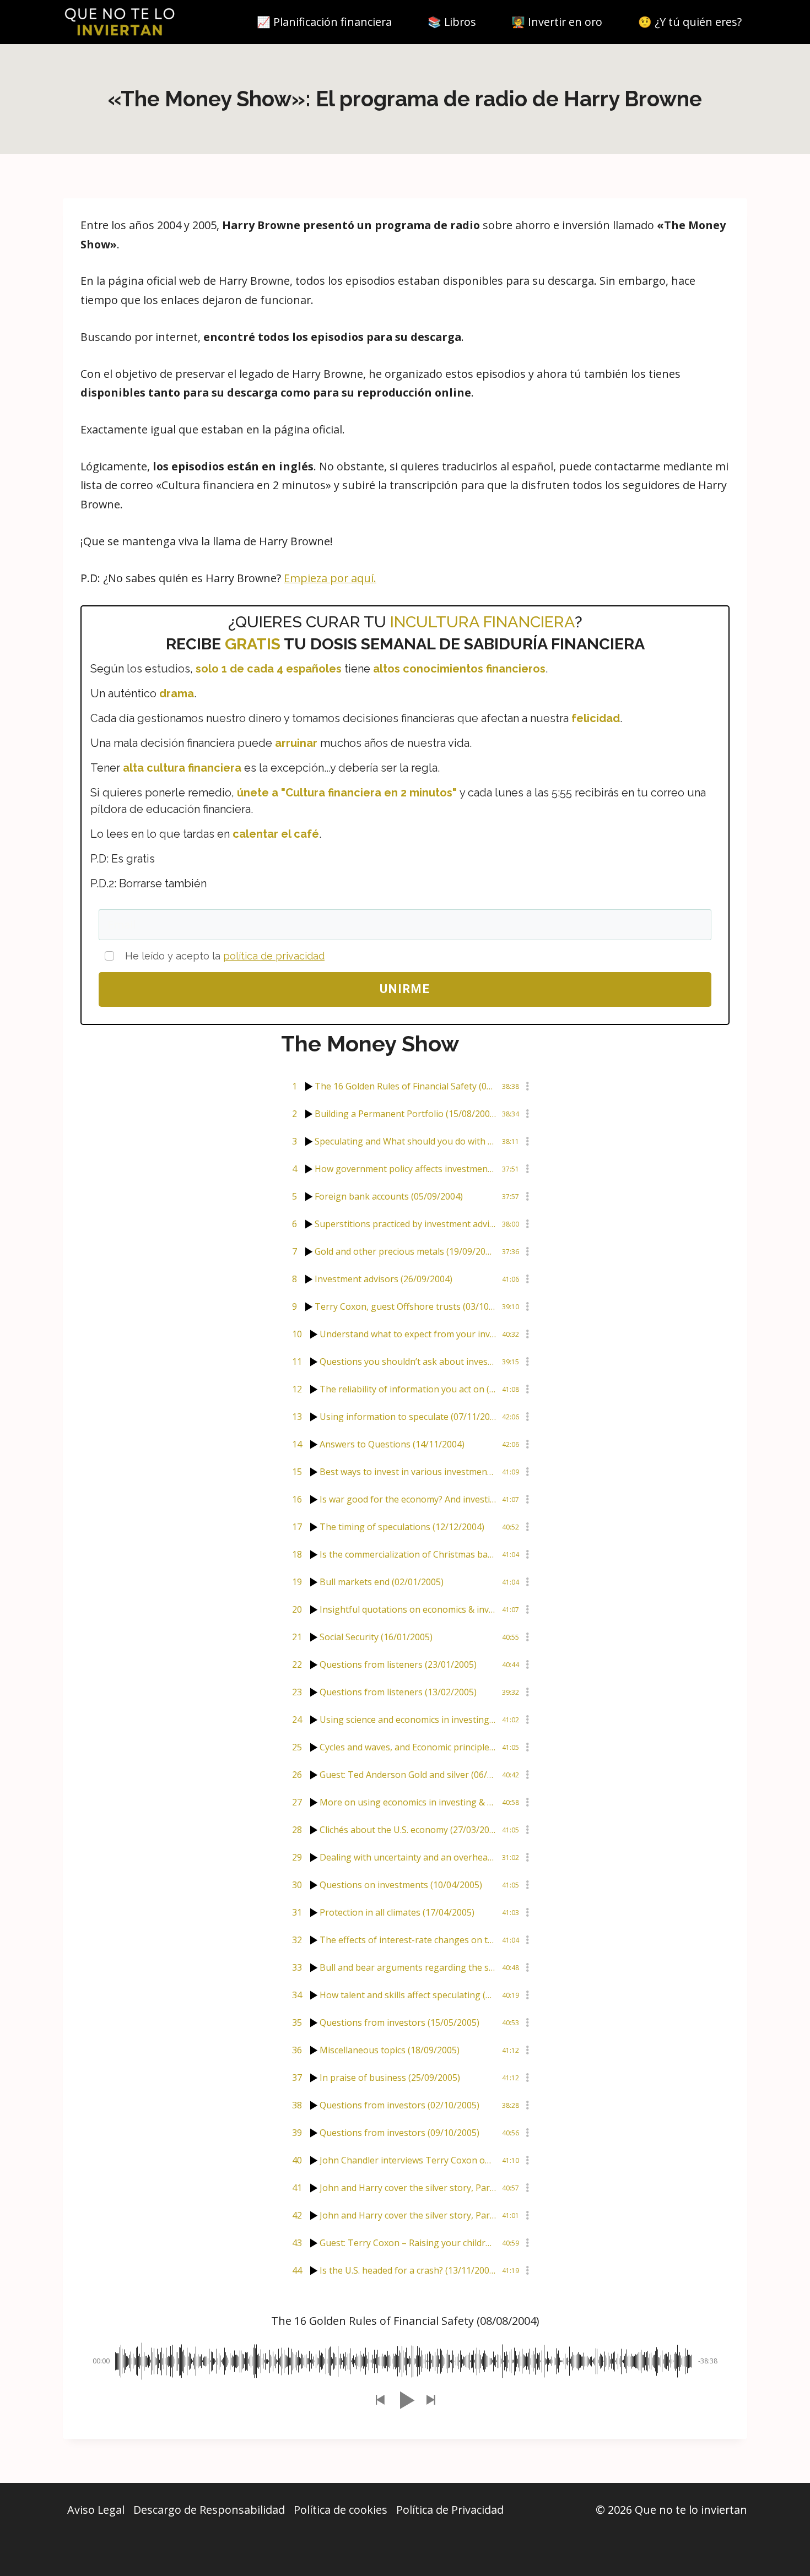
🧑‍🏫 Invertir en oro (557, 22)
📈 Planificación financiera (324, 22)
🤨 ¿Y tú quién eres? (690, 22)
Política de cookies (341, 2510)
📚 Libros (452, 22)
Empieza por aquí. (330, 578)
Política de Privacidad (450, 2510)
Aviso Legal (96, 2510)
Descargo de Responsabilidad (209, 2510)
